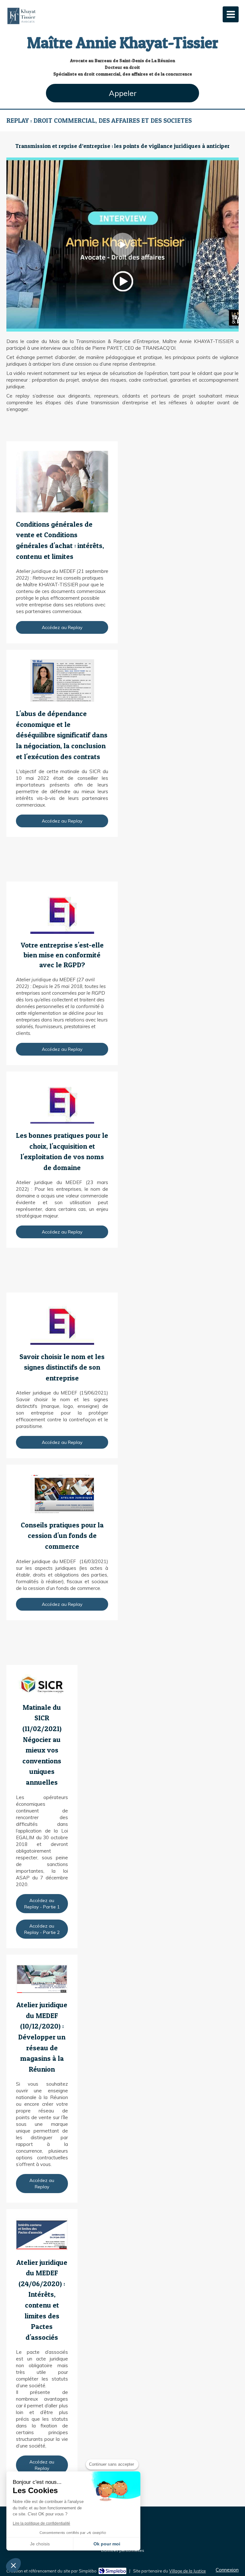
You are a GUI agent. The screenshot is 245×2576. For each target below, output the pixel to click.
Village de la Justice (187, 2571)
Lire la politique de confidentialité (41, 2523)
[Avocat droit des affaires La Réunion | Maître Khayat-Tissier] (22, 16)
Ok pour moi (107, 2544)
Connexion (227, 2570)
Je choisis (40, 2544)
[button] (13, 2565)
